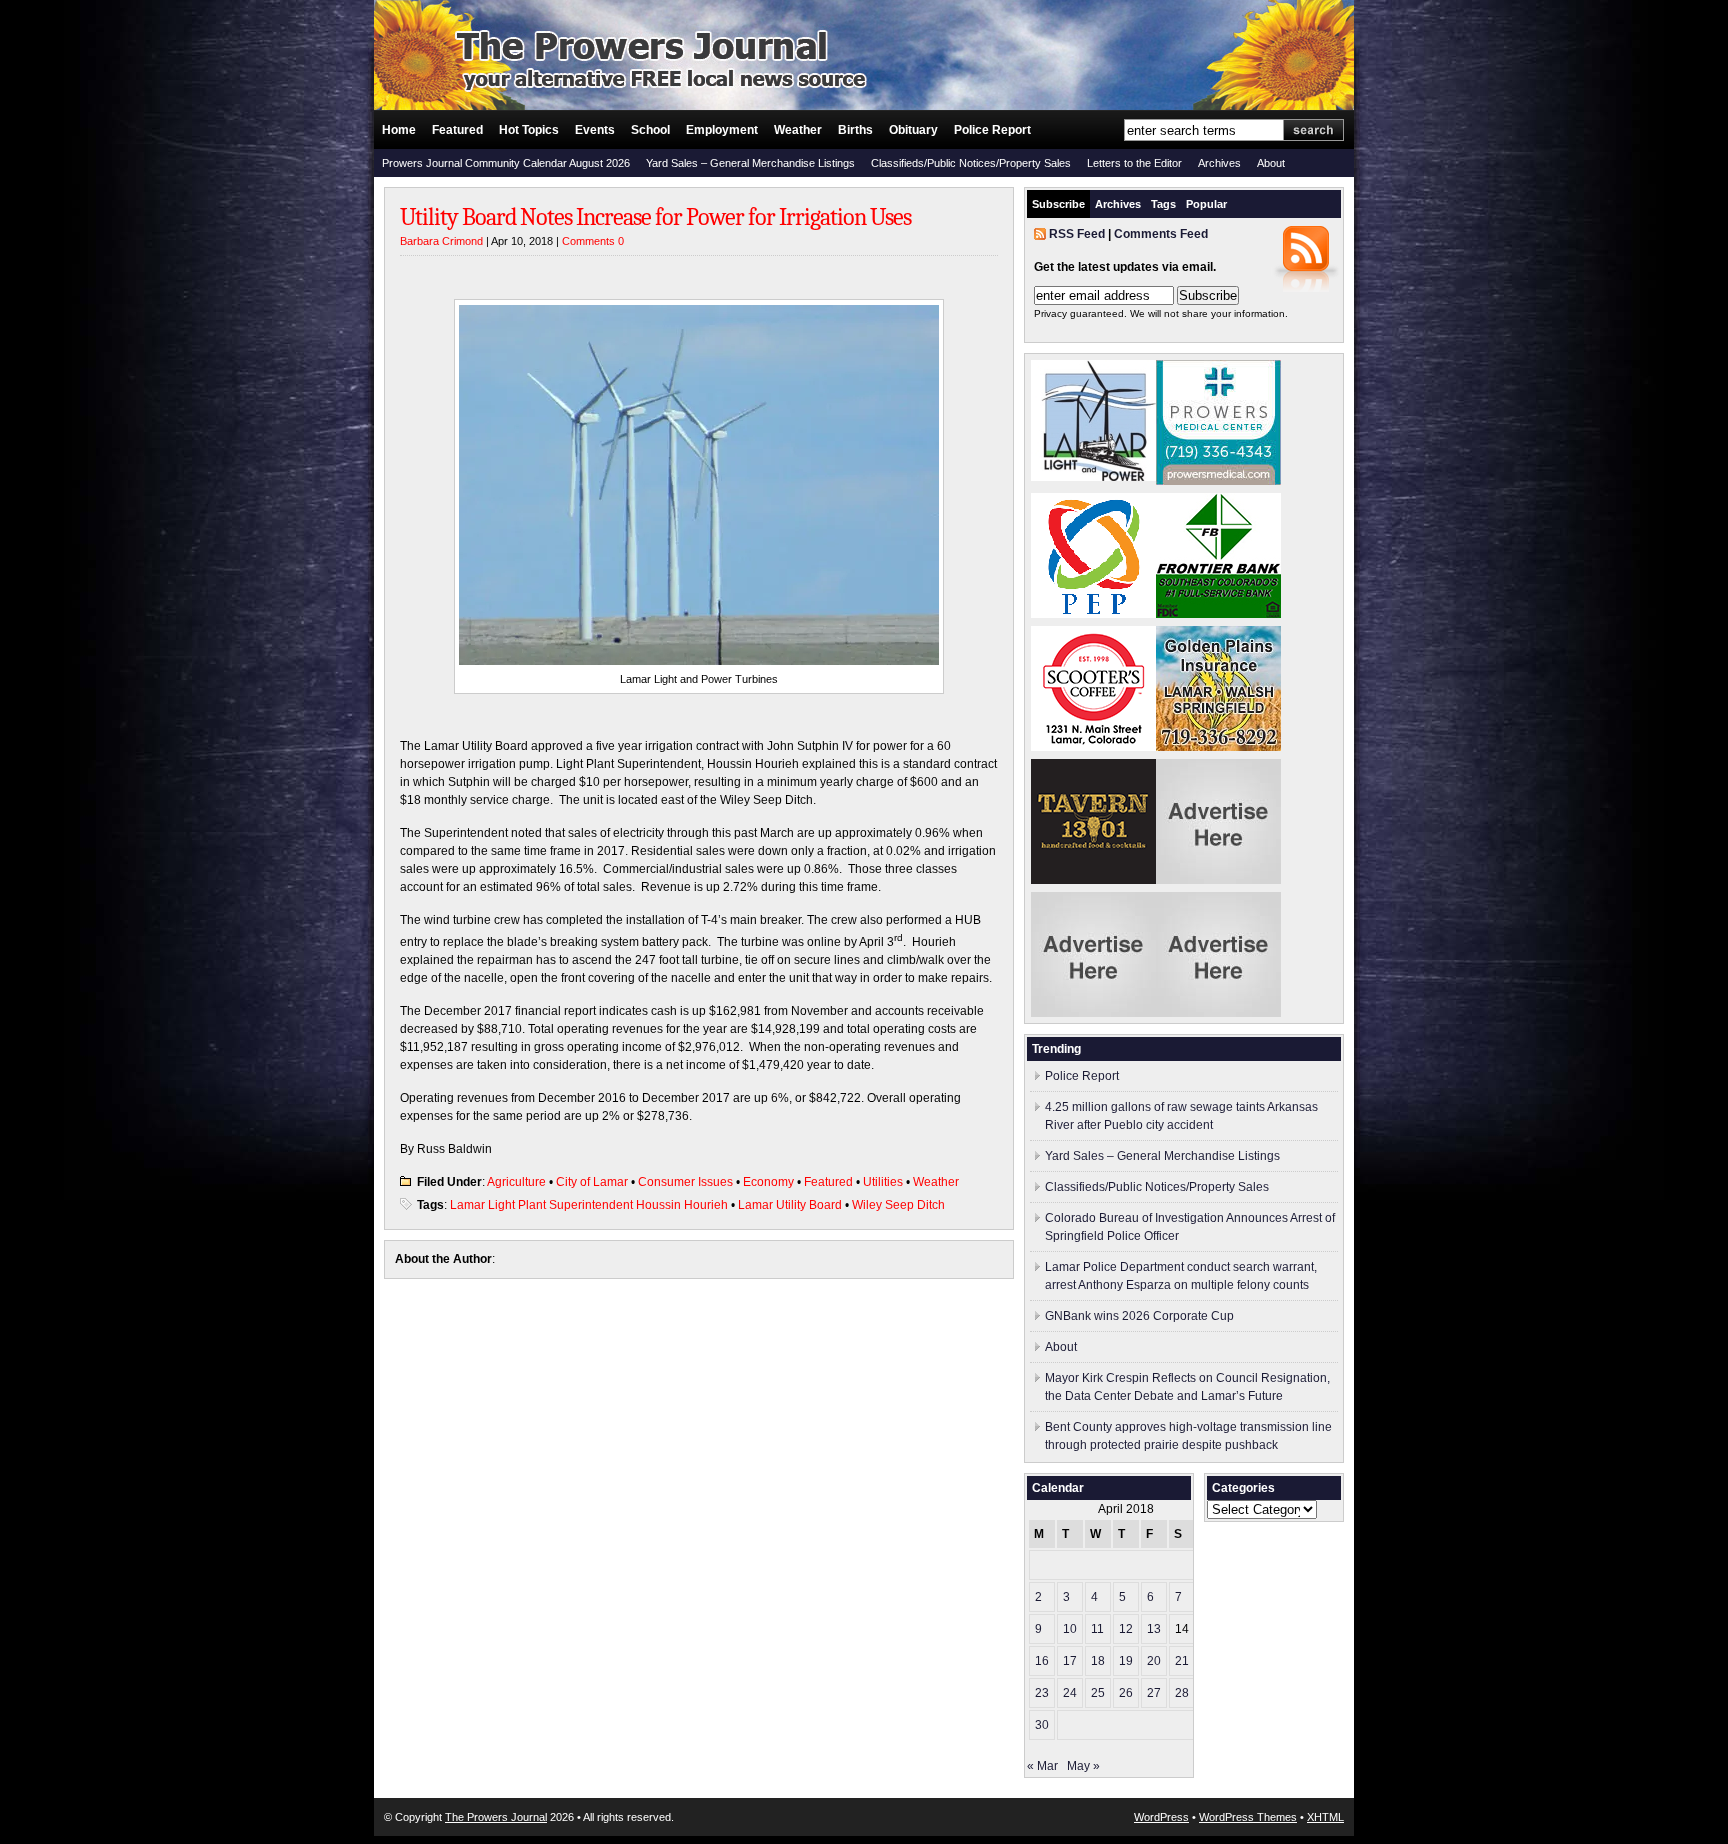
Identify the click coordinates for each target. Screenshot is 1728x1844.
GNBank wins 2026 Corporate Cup (1139, 1316)
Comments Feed (1161, 234)
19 (1126, 1661)
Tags (1163, 204)
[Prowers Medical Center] (1218, 481)
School (650, 130)
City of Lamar (592, 1182)
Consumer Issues (685, 1182)
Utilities (883, 1182)
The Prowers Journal (496, 1817)
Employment (722, 130)
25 (1098, 1693)
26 (1126, 1693)
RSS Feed (1077, 234)
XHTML (1325, 1817)
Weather (798, 130)
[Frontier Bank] (1218, 614)
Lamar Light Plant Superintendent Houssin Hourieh (589, 1205)
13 (1154, 1629)
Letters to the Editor (1134, 163)
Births (855, 130)
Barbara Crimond (441, 241)
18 (1098, 1661)
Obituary (913, 130)
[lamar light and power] (1093, 477)
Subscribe (1058, 204)
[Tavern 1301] (1093, 880)
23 (1042, 1693)
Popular (1206, 204)
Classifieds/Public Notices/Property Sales (971, 163)
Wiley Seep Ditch (898, 1205)
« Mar (1042, 1766)
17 (1070, 1661)
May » (1083, 1766)
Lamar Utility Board (790, 1205)
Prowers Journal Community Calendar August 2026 (506, 163)
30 (1042, 1725)
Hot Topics (529, 130)
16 (1042, 1661)
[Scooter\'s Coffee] (1093, 747)
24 (1070, 1693)
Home (399, 130)
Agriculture (516, 1182)
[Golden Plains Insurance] (1218, 747)
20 (1154, 1661)
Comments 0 (593, 241)
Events (595, 130)
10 (1070, 1629)
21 (1182, 1661)
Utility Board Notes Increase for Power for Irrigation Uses (655, 217)
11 (1097, 1629)
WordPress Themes (1248, 1817)
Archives (1219, 163)
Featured (457, 130)
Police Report (992, 130)
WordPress (1161, 1817)
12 (1126, 1629)
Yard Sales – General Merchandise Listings (750, 163)
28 (1182, 1693)
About (1271, 163)
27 (1154, 1693)
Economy (768, 1182)
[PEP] (1093, 614)
